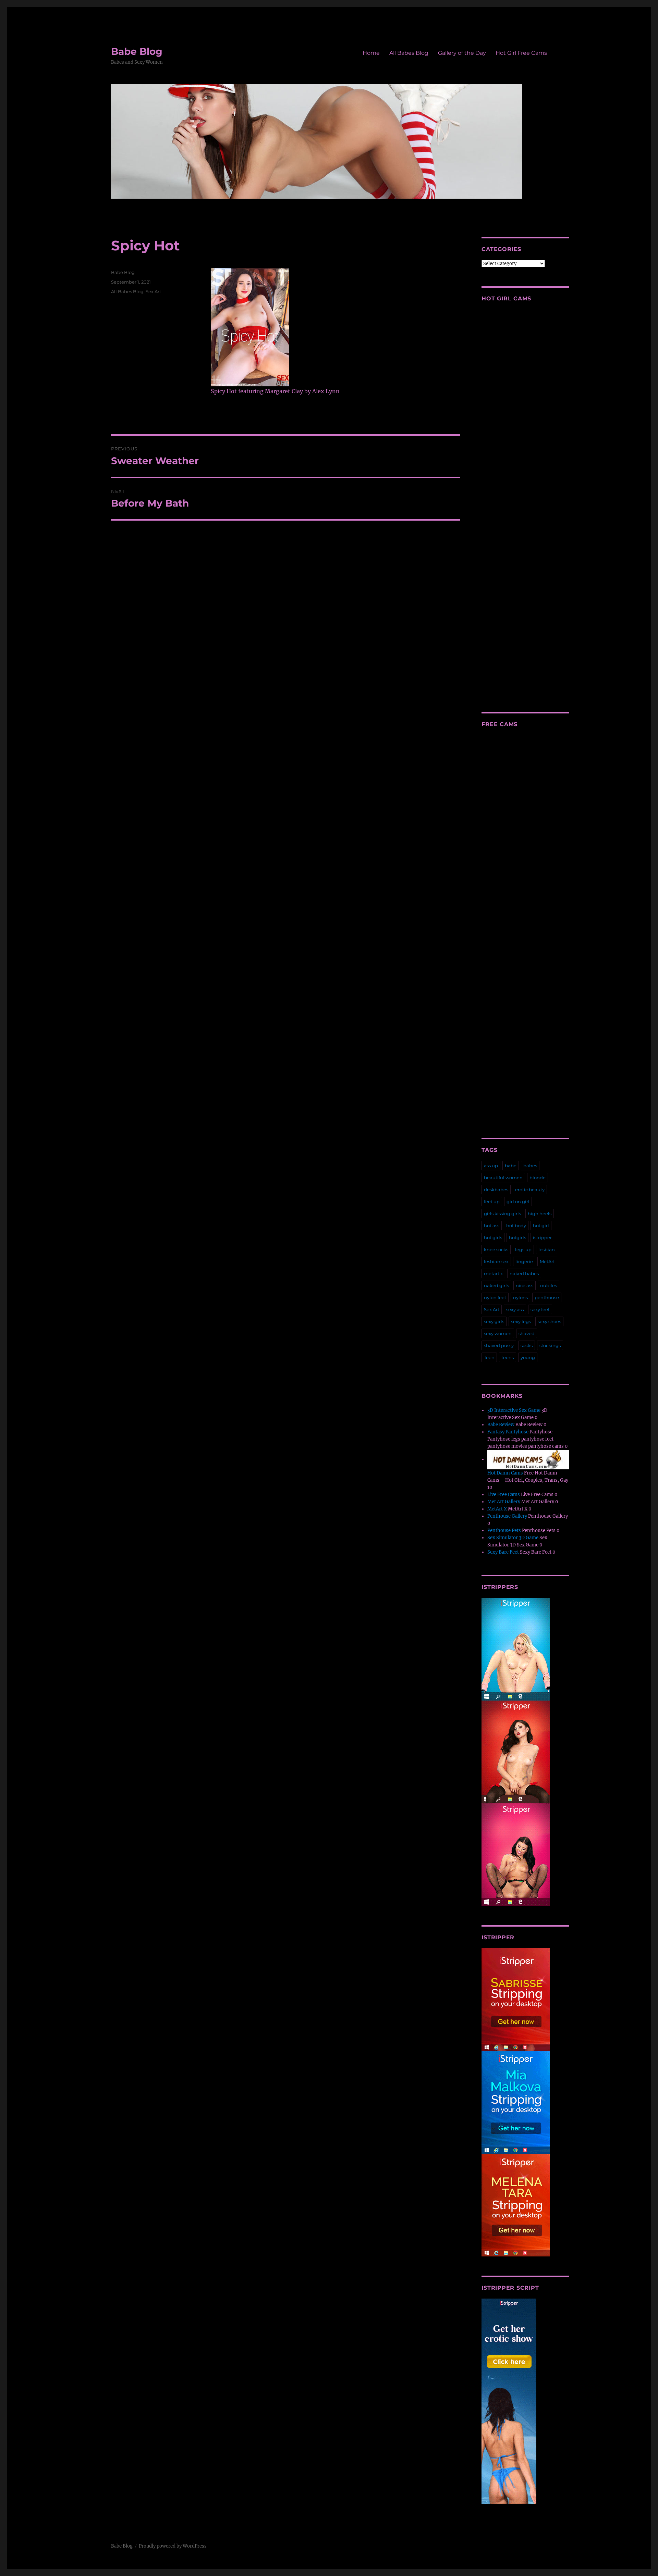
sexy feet (540, 1309)
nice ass (525, 1285)
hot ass (492, 1225)
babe (511, 1166)
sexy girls (494, 1321)
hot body (516, 1225)
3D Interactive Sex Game (514, 1410)
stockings (550, 1345)
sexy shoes (549, 1321)
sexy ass (515, 1309)
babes (530, 1166)
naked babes (524, 1273)
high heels (540, 1214)
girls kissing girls (502, 1214)
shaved (527, 1333)
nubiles (549, 1285)
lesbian (547, 1249)
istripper (542, 1237)
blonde (538, 1178)
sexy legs (521, 1321)
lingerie (524, 1261)
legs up (523, 1249)
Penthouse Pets (504, 1530)
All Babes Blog (409, 53)
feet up (492, 1202)
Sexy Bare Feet (503, 1552)
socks (527, 1345)
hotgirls (517, 1237)
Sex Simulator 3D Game (513, 1538)
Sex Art (153, 291)
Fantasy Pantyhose (508, 1432)
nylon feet (495, 1297)
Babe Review (501, 1425)
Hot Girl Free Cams (521, 53)
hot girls (493, 1237)
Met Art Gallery (504, 1502)
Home (371, 53)
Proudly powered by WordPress (173, 2546)
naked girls (496, 1285)
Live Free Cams (504, 1495)
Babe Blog (137, 51)
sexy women (498, 1333)
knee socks (496, 1249)
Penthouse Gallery (507, 1516)
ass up (491, 1166)
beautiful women (503, 1178)
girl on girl (518, 1202)
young (528, 1357)
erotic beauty (530, 1190)
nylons (520, 1297)
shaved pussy (499, 1345)
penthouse (547, 1297)
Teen (489, 1357)
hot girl (541, 1225)
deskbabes (496, 1190)
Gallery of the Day (462, 53)
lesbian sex (496, 1261)
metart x (493, 1273)
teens (508, 1357)
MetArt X (497, 1509)
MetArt (547, 1261)
